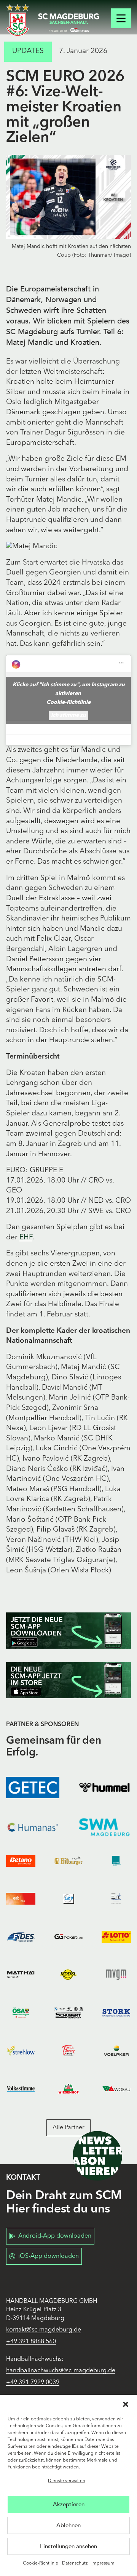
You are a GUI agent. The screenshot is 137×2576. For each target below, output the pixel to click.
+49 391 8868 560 (31, 2342)
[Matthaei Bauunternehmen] (21, 1975)
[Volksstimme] (21, 2089)
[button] (126, 2404)
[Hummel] (104, 1788)
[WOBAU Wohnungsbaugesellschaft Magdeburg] (116, 2089)
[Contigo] (116, 1861)
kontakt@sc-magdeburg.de (44, 2330)
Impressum (103, 2563)
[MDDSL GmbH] (68, 1975)
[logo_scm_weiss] (18, 20)
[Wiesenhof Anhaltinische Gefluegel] (68, 2089)
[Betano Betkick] (21, 1861)
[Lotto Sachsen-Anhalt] (116, 1937)
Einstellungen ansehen (68, 2546)
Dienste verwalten (67, 2481)
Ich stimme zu (68, 715)
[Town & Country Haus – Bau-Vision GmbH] (68, 2051)
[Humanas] (33, 1827)
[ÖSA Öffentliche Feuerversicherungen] (21, 2013)
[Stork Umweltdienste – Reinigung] (116, 2013)
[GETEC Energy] (33, 1788)
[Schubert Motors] (68, 2013)
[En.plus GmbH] (116, 1899)
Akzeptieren (69, 2504)
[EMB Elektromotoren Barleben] (68, 1899)
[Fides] (21, 1937)
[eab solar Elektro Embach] (21, 1899)
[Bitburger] (68, 1861)
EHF (26, 1238)
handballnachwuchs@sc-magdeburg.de (61, 2371)
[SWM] (104, 1827)
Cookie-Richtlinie (41, 2563)
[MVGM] (116, 1975)
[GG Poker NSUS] (68, 1937)
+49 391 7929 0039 (33, 2383)
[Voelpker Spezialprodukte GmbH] (116, 2051)
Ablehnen (68, 2525)
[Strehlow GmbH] (21, 2051)
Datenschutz (75, 2563)
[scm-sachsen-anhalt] (68, 23)
